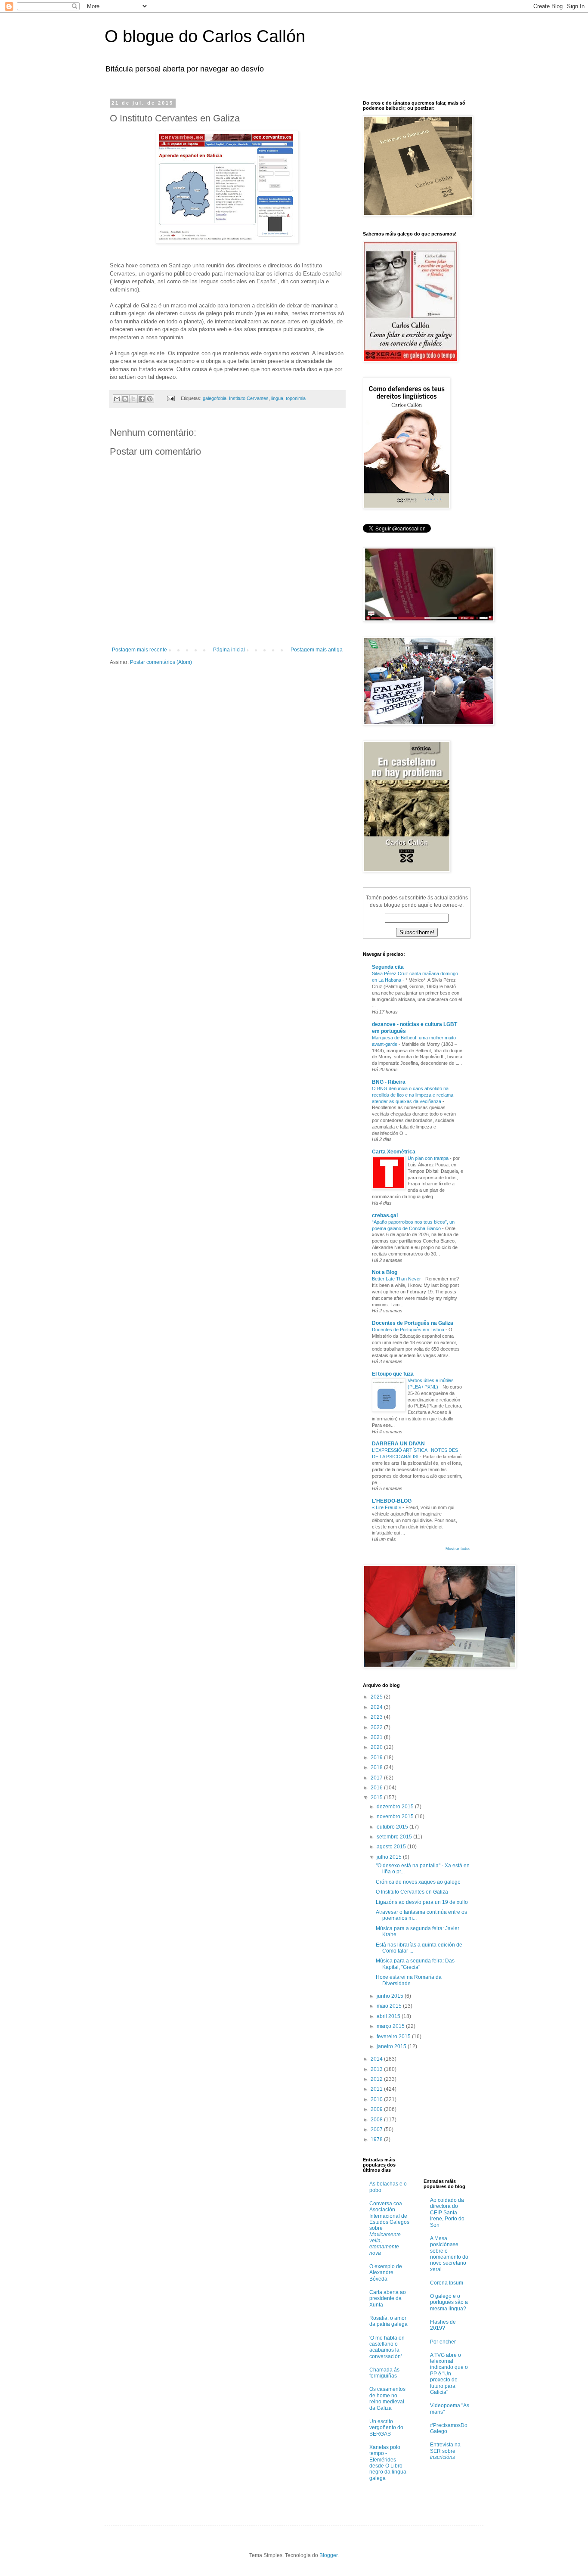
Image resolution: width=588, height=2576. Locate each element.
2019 (377, 1758)
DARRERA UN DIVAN (398, 1444)
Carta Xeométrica (394, 1152)
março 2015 (391, 2026)
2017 (377, 1778)
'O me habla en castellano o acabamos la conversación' (387, 2347)
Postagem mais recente (139, 650)
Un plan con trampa (429, 1158)
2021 (377, 1737)
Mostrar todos (458, 1549)
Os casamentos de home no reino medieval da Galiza (387, 2398)
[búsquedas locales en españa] (441, 2162)
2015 (377, 1798)
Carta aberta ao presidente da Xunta (388, 2299)
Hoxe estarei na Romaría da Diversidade (409, 1980)
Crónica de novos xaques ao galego (418, 1882)
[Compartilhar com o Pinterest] (150, 399)
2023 (377, 1717)
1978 (377, 2139)
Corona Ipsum (447, 2283)
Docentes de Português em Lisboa (409, 1330)
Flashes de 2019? (443, 2325)
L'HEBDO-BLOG (392, 1501)
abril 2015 (389, 2016)
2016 (377, 1788)
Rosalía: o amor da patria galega (388, 2321)
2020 (377, 1747)
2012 (377, 2079)
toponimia (296, 398)
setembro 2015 (395, 1837)
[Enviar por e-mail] (117, 399)
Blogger (328, 2555)
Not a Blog (385, 1272)
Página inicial (229, 650)
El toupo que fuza (393, 1374)
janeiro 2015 (392, 2046)
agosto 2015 (392, 1847)
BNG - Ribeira (389, 1082)
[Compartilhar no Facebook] (142, 399)
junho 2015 (391, 1996)
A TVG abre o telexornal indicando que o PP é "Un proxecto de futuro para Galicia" (449, 2374)
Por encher (443, 2342)
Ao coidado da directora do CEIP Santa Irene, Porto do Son (447, 2213)
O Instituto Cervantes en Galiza (412, 1892)
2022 (377, 1727)
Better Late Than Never (397, 1279)
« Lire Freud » (387, 1507)
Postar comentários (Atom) (161, 662)
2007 (377, 2130)
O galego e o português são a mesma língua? (449, 2302)
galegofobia (215, 398)
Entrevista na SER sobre (445, 2451)
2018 (377, 1767)
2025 (377, 1697)
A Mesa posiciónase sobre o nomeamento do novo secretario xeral (449, 2254)
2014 (377, 2059)
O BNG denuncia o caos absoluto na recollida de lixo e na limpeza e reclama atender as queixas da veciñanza (413, 1095)
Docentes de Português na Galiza (413, 1323)
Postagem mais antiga (317, 650)
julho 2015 (390, 1857)
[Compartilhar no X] (133, 399)
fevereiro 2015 (394, 2037)
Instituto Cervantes (249, 398)
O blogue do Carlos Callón (205, 36)
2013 (377, 2069)
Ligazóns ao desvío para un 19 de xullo (422, 1902)
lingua (277, 398)
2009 (377, 2109)
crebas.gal (385, 1215)
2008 (377, 2120)
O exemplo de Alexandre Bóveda (386, 2273)
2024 (377, 1707)
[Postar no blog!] (125, 399)
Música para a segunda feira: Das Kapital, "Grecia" (415, 1964)
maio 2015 (390, 2006)
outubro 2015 (393, 1827)
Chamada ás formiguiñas (384, 2373)
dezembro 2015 (396, 1807)
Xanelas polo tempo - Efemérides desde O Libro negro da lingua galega (388, 2463)
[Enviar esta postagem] (170, 398)
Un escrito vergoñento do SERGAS (386, 2428)
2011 (377, 2089)
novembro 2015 (396, 1817)
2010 (377, 2099)
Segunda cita (388, 967)
